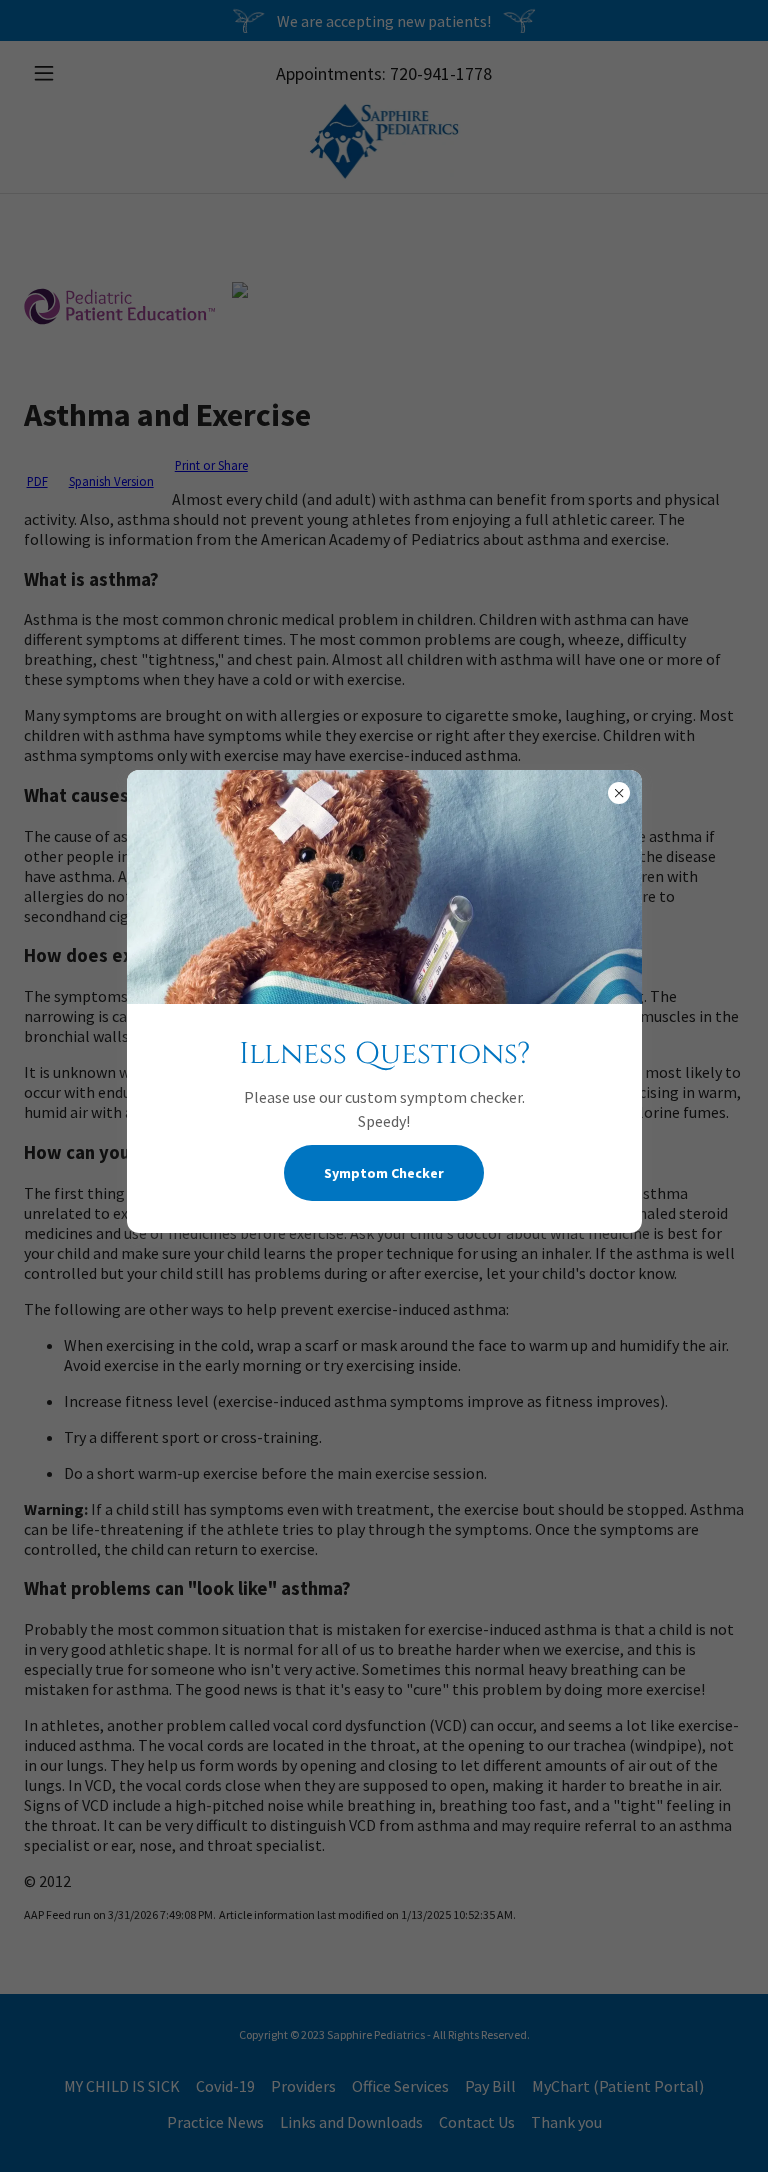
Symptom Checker (384, 1173)
